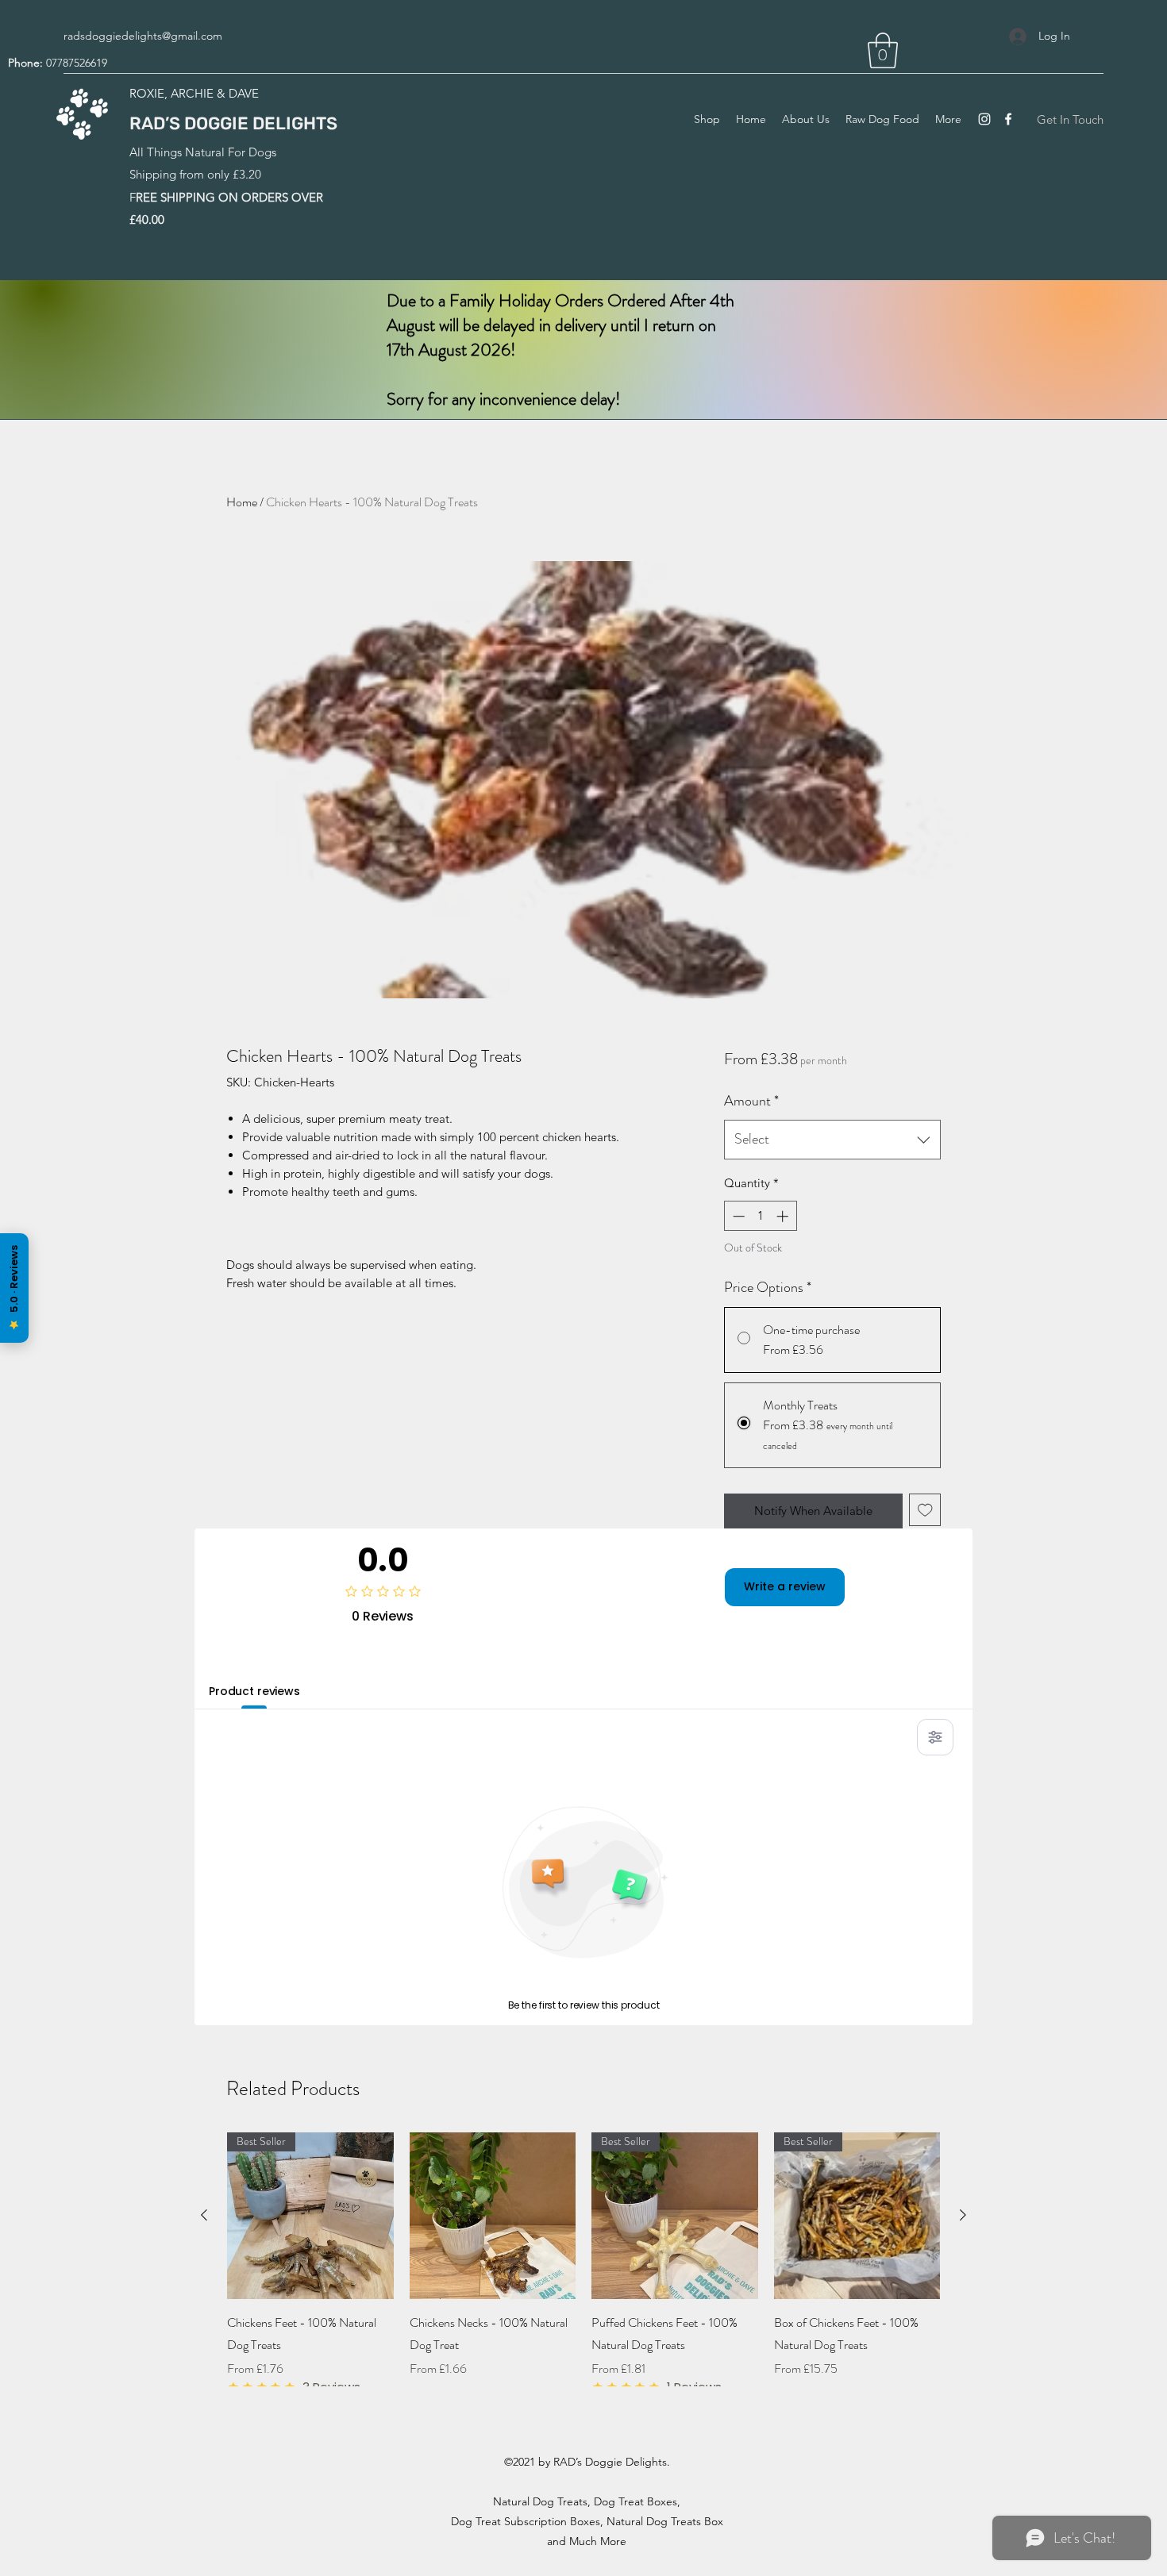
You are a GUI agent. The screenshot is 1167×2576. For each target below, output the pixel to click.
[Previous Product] (204, 2215)
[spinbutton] (760, 1216)
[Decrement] (737, 1216)
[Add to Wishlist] (925, 1510)
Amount (751, 1101)
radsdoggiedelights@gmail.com (143, 36)
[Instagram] (984, 119)
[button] (883, 50)
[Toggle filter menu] (935, 1737)
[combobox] (832, 1140)
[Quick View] (493, 2216)
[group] (583, 2264)
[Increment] (784, 1216)
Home (242, 502)
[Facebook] (1008, 119)
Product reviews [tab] (254, 1691)
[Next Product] (963, 2215)
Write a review (785, 1586)
